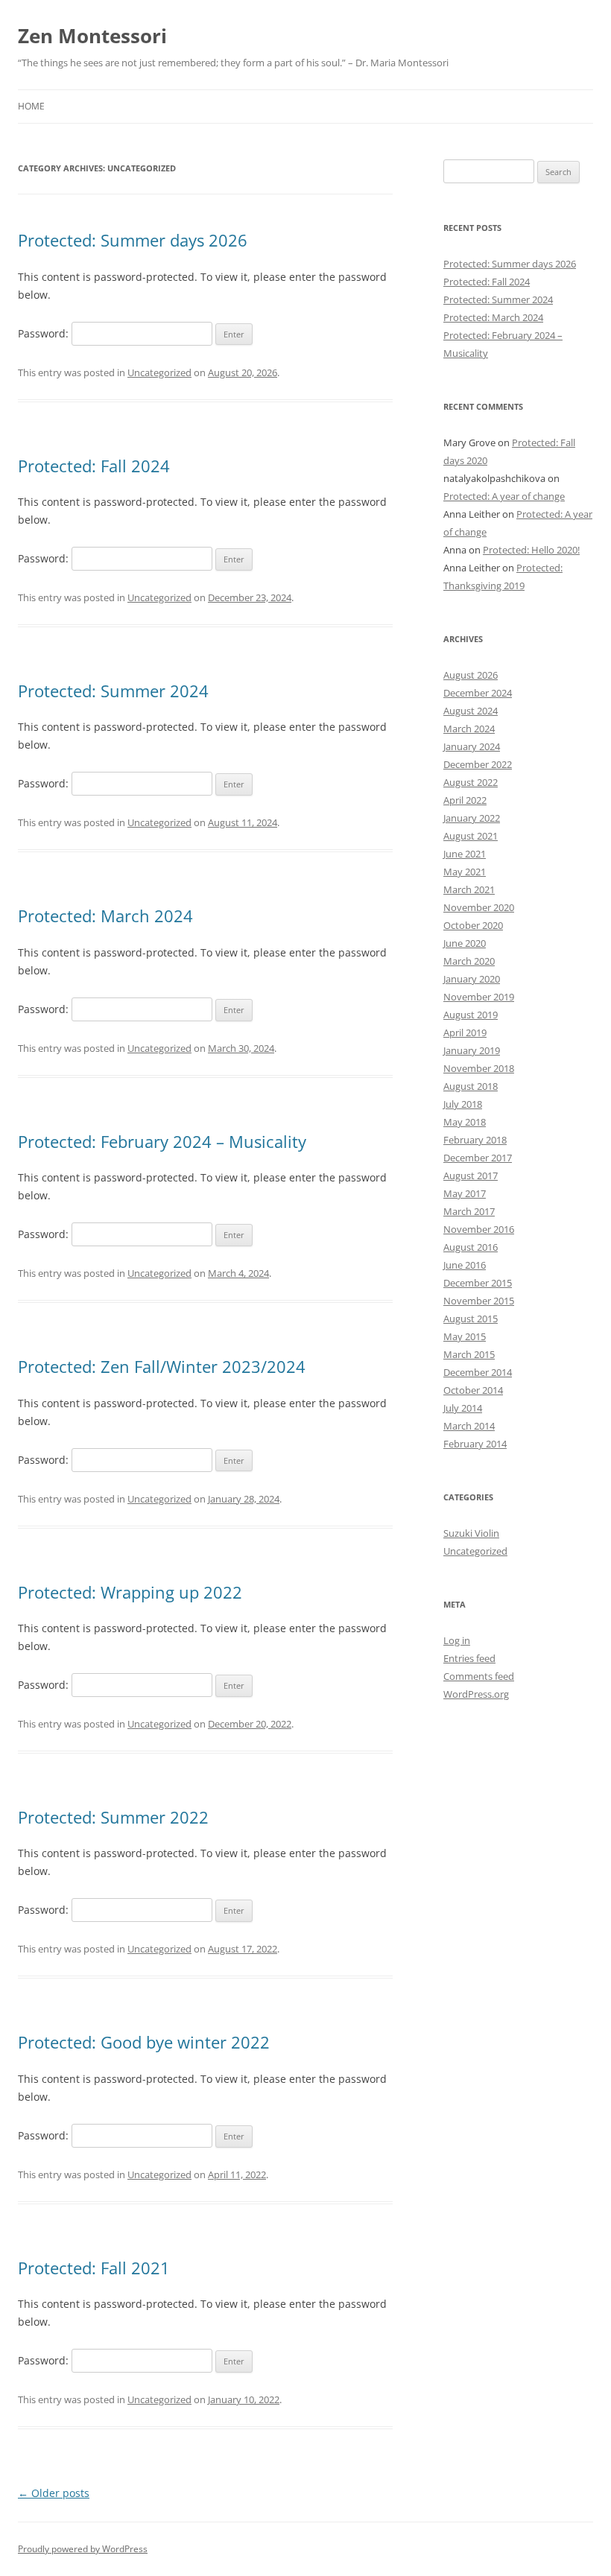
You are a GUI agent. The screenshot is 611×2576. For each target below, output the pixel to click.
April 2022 (465, 800)
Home (31, 106)
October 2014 (473, 1390)
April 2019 (465, 1032)
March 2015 (469, 1354)
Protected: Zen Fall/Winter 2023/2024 (162, 1366)
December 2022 (478, 764)
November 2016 (479, 1229)
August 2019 (471, 1015)
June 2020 (465, 943)
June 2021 (465, 854)
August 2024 (471, 711)
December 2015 (478, 1283)
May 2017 (465, 1193)
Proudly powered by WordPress (83, 2549)
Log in (457, 1640)
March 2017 (469, 1211)
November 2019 (479, 997)
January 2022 (472, 818)
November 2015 (479, 1301)
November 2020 (479, 907)
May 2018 (465, 1122)
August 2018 (471, 1086)
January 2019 (472, 1050)
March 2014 (469, 1426)
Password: (45, 333)
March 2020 (469, 961)
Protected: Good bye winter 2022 (144, 2042)
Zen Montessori (92, 36)
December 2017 (478, 1158)
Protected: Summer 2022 (113, 1817)
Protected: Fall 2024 (94, 466)
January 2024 (472, 746)
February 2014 (475, 1444)
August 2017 (471, 1176)
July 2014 (463, 1408)
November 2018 (479, 1068)
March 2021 (469, 889)
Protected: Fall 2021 (94, 2268)
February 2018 (475, 1140)
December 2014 (478, 1372)
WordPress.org (476, 1694)
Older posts (54, 2493)
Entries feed (469, 1658)
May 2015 (465, 1336)
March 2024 (469, 729)
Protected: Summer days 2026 (133, 240)
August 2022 (471, 782)
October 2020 (473, 925)
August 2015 (471, 1319)
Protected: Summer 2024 (113, 691)
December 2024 (478, 693)
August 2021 (471, 836)
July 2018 (463, 1104)
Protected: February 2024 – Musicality (162, 1141)
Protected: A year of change (504, 496)
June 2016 (465, 1265)
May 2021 (465, 872)
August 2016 (471, 1247)
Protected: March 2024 (105, 916)
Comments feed (479, 1676)
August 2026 (471, 675)
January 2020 (472, 979)
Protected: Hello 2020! (531, 550)
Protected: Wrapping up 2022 (130, 1592)
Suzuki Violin (471, 1533)
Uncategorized (159, 372)
